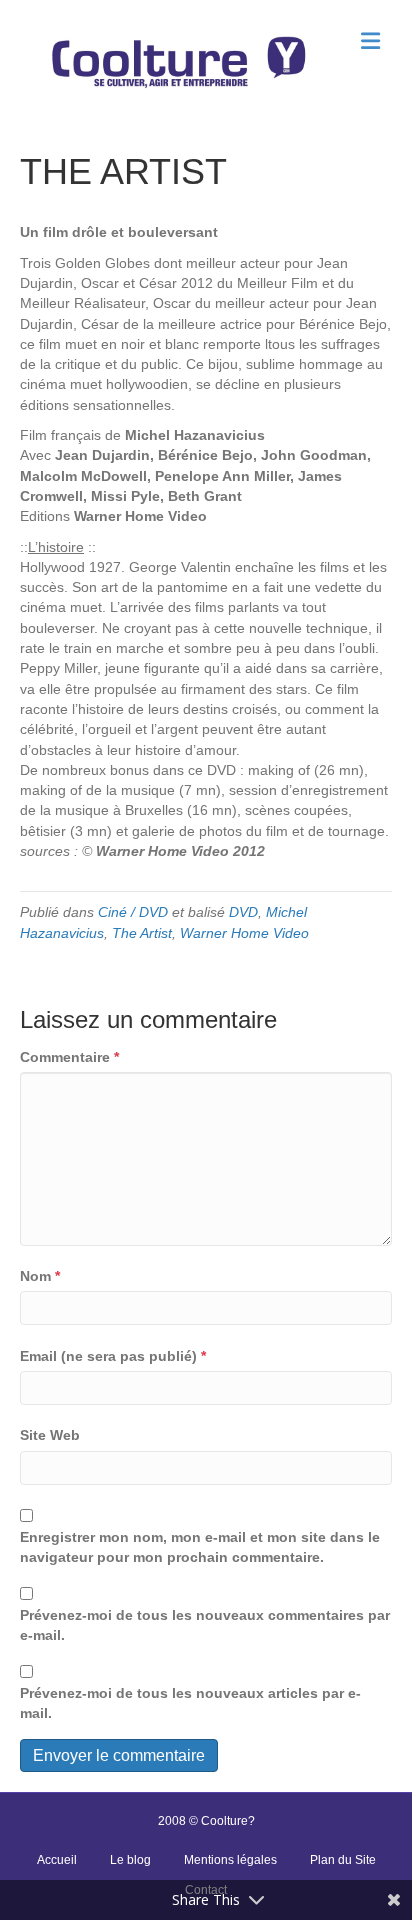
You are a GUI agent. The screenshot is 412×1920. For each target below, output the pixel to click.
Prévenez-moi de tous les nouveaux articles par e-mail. (190, 1703)
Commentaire (69, 1057)
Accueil (57, 1860)
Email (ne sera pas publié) (113, 1356)
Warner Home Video (244, 933)
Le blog (130, 1860)
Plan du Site (343, 1860)
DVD (243, 912)
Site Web (50, 1435)
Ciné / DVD (133, 912)
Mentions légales (230, 1860)
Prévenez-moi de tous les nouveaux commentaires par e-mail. (205, 1625)
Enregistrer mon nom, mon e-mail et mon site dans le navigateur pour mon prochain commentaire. (200, 1547)
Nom (40, 1276)
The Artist (142, 933)
